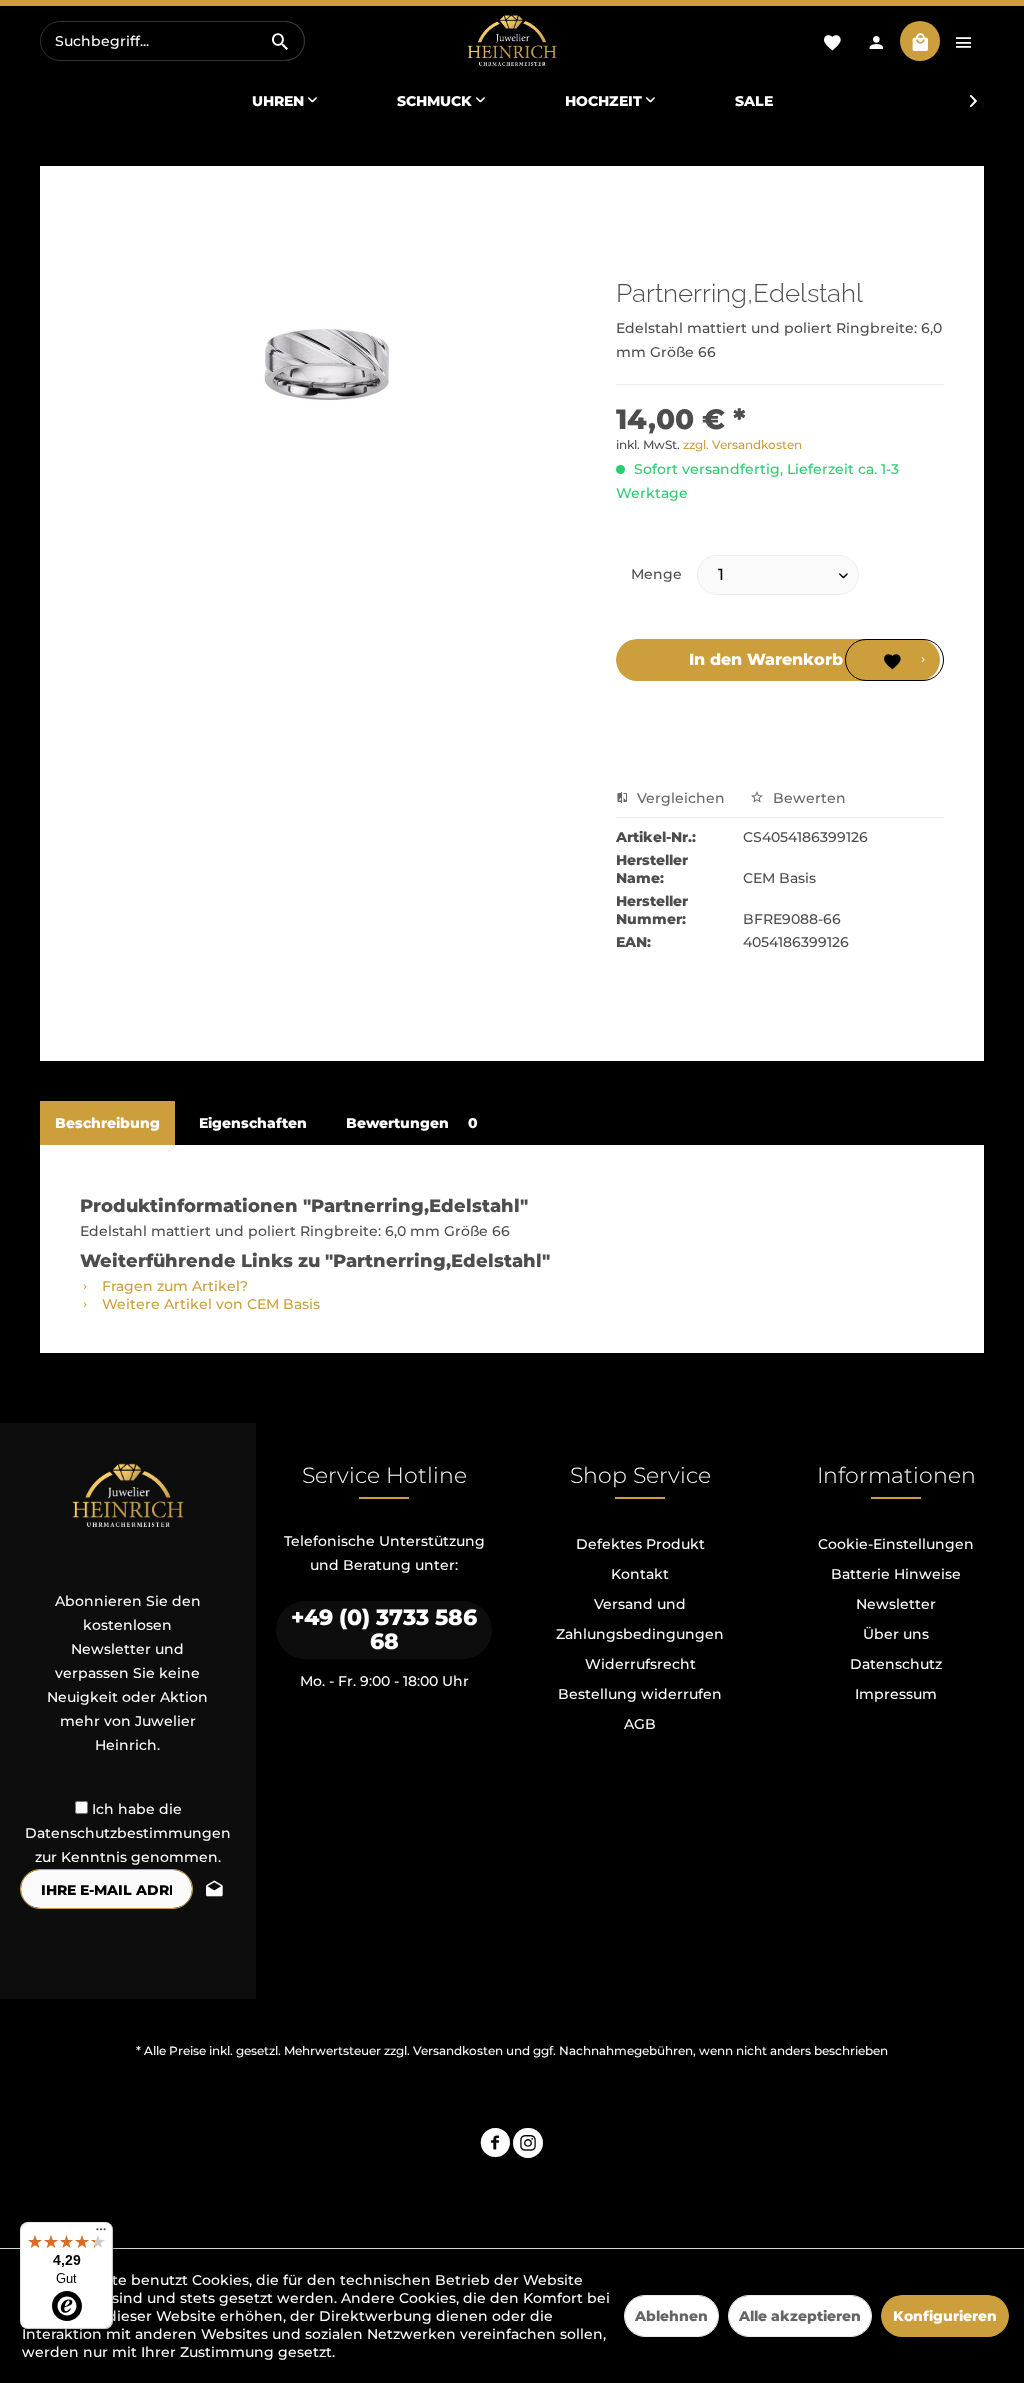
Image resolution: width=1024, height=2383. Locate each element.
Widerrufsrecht (640, 1664)
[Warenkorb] (920, 41)
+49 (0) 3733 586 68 (384, 1629)
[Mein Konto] (876, 41)
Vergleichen (679, 798)
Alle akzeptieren (800, 2316)
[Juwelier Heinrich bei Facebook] (495, 2145)
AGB (640, 1724)
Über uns (896, 1634)
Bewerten (807, 798)
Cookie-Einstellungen (896, 1544)
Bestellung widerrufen (640, 1694)
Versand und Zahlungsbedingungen (640, 1619)
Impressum (896, 1694)
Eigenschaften (253, 1123)
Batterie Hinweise (896, 1574)
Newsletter (896, 1604)
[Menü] (101, 2234)
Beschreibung (107, 1123)
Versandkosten (458, 2050)
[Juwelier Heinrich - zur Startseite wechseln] (511, 41)
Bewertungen (412, 1123)
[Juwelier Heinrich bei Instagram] (528, 2145)
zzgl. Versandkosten (742, 444)
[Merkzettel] (832, 41)
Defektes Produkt (640, 1544)
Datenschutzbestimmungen (128, 1833)
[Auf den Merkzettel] (894, 660)
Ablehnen (671, 2316)
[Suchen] (280, 41)
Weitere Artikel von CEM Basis (209, 1304)
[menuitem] (172, 41)
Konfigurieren (945, 2316)
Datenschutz (896, 1664)
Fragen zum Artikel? (173, 1286)
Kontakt (640, 1574)
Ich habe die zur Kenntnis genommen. (128, 1833)
